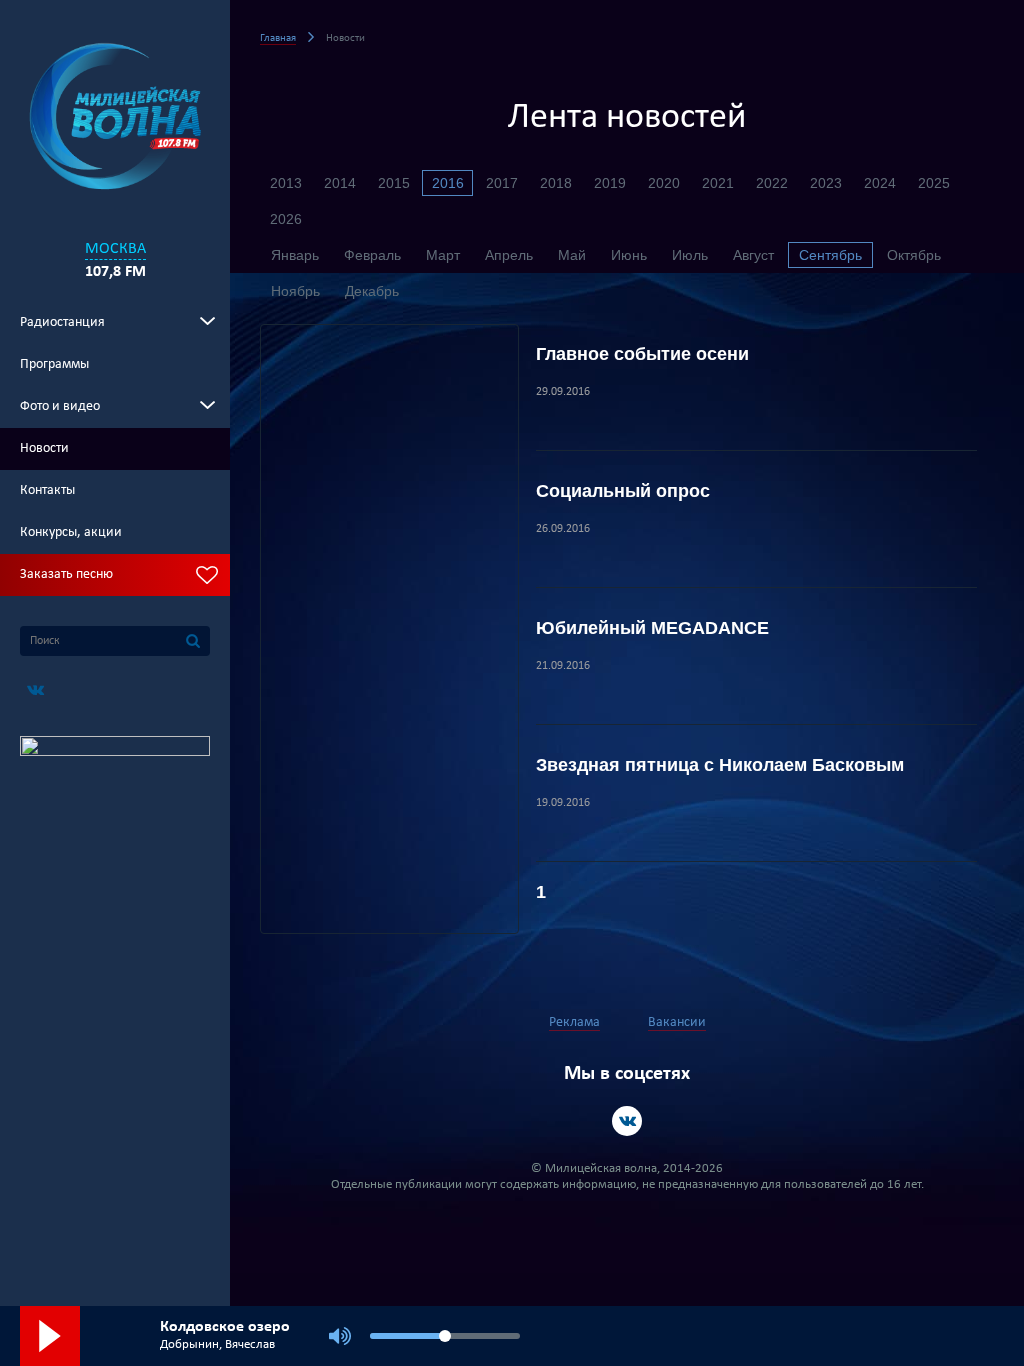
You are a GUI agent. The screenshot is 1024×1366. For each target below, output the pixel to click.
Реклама (574, 1022)
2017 (502, 183)
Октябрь (914, 255)
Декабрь (372, 291)
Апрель (509, 255)
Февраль (372, 255)
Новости (44, 448)
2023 (826, 183)
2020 (664, 183)
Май (572, 255)
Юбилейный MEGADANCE (652, 628)
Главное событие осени (642, 354)
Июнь (629, 255)
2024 (880, 183)
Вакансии (677, 1022)
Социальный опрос (623, 491)
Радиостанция (62, 322)
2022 (772, 183)
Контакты (47, 490)
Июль (690, 255)
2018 (556, 183)
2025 (934, 183)
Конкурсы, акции (71, 532)
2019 (610, 183)
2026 (286, 219)
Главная (278, 38)
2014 (340, 183)
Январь (295, 255)
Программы (54, 364)
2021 (718, 183)
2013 (286, 183)
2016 (448, 183)
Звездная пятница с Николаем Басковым (720, 765)
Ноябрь (295, 291)
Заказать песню (66, 574)
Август (753, 255)
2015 (394, 183)
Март (443, 255)
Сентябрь (830, 255)
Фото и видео (60, 406)
